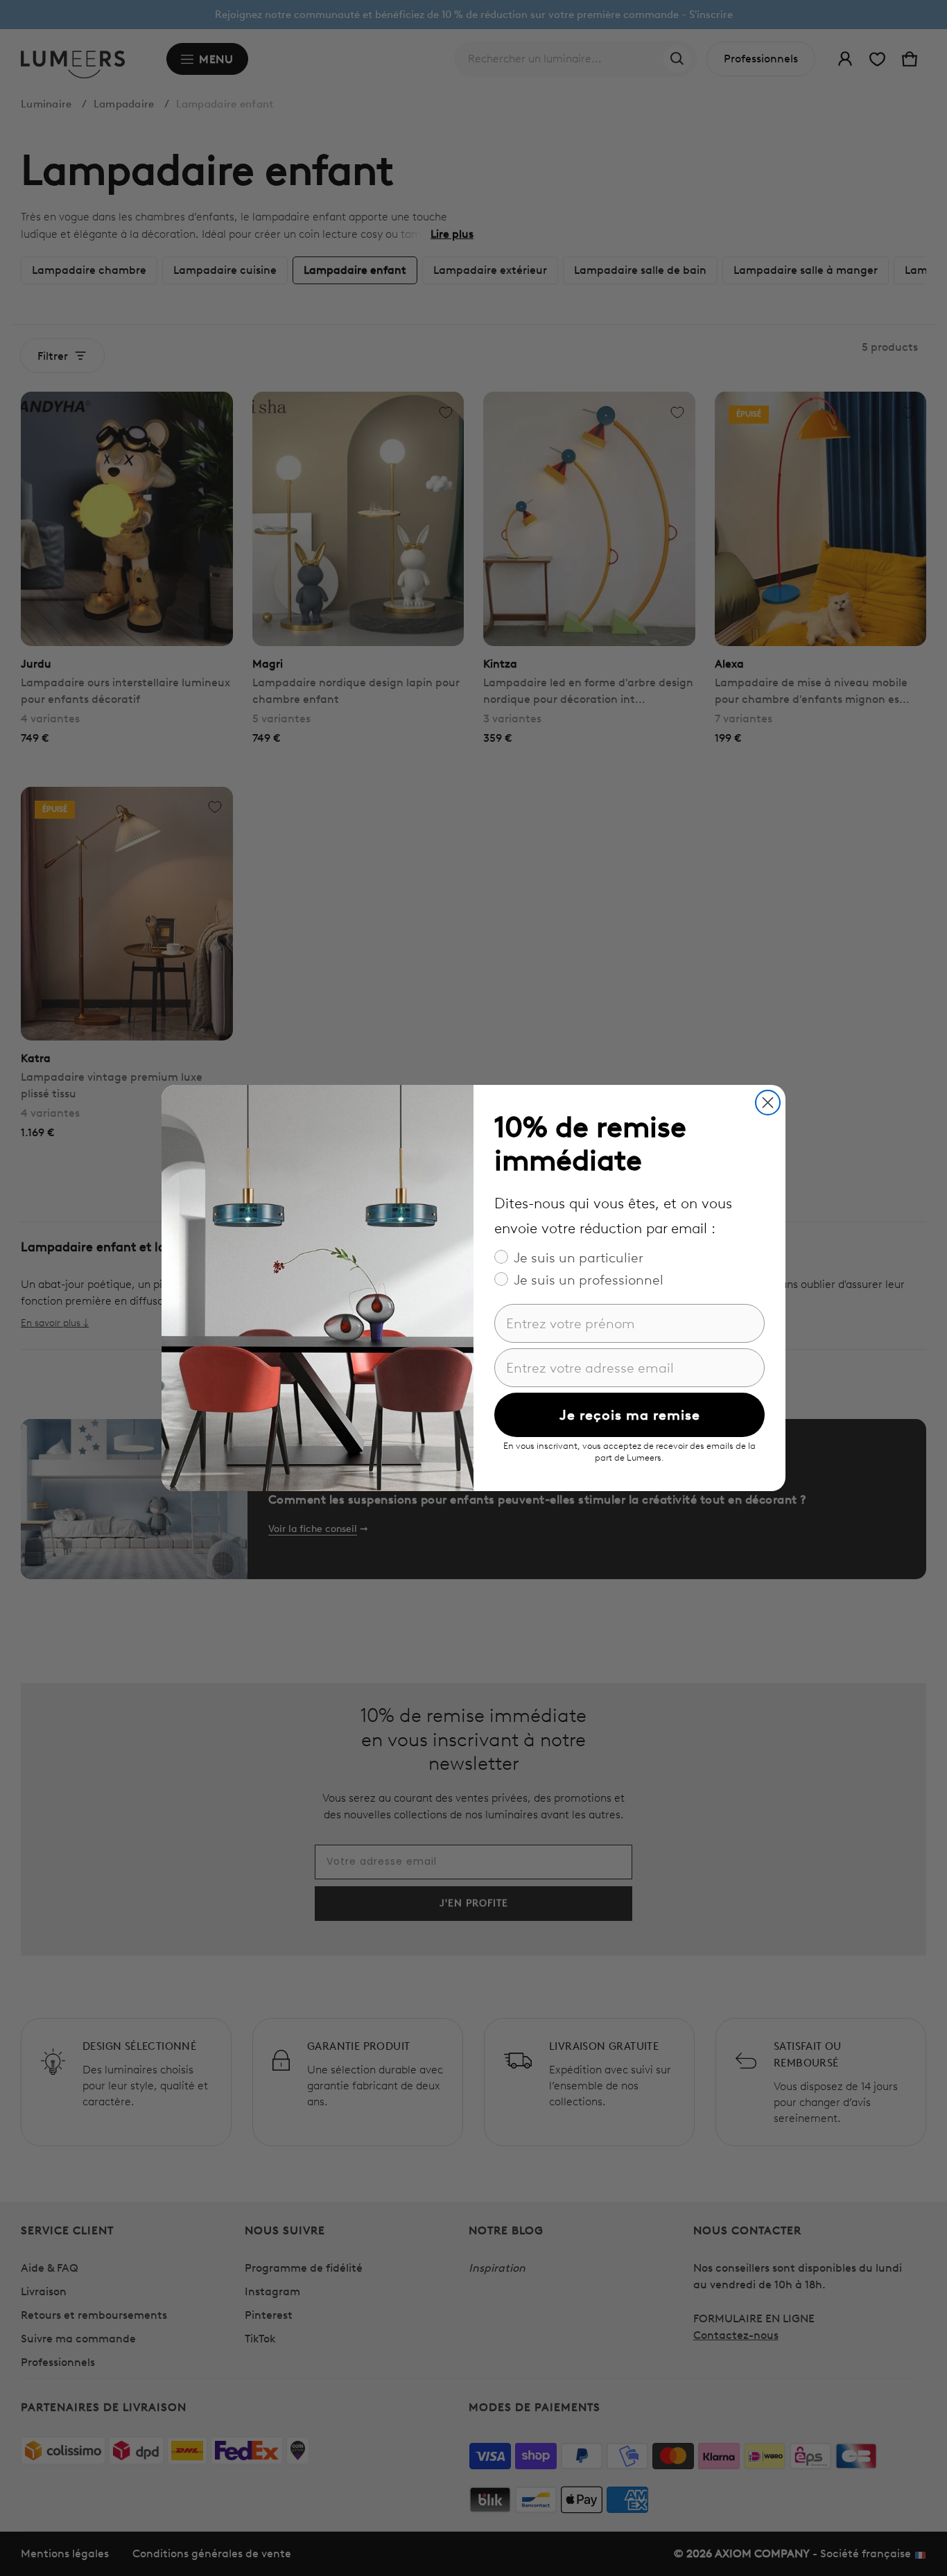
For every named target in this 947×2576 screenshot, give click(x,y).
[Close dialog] (768, 1103)
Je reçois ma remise (630, 1415)
